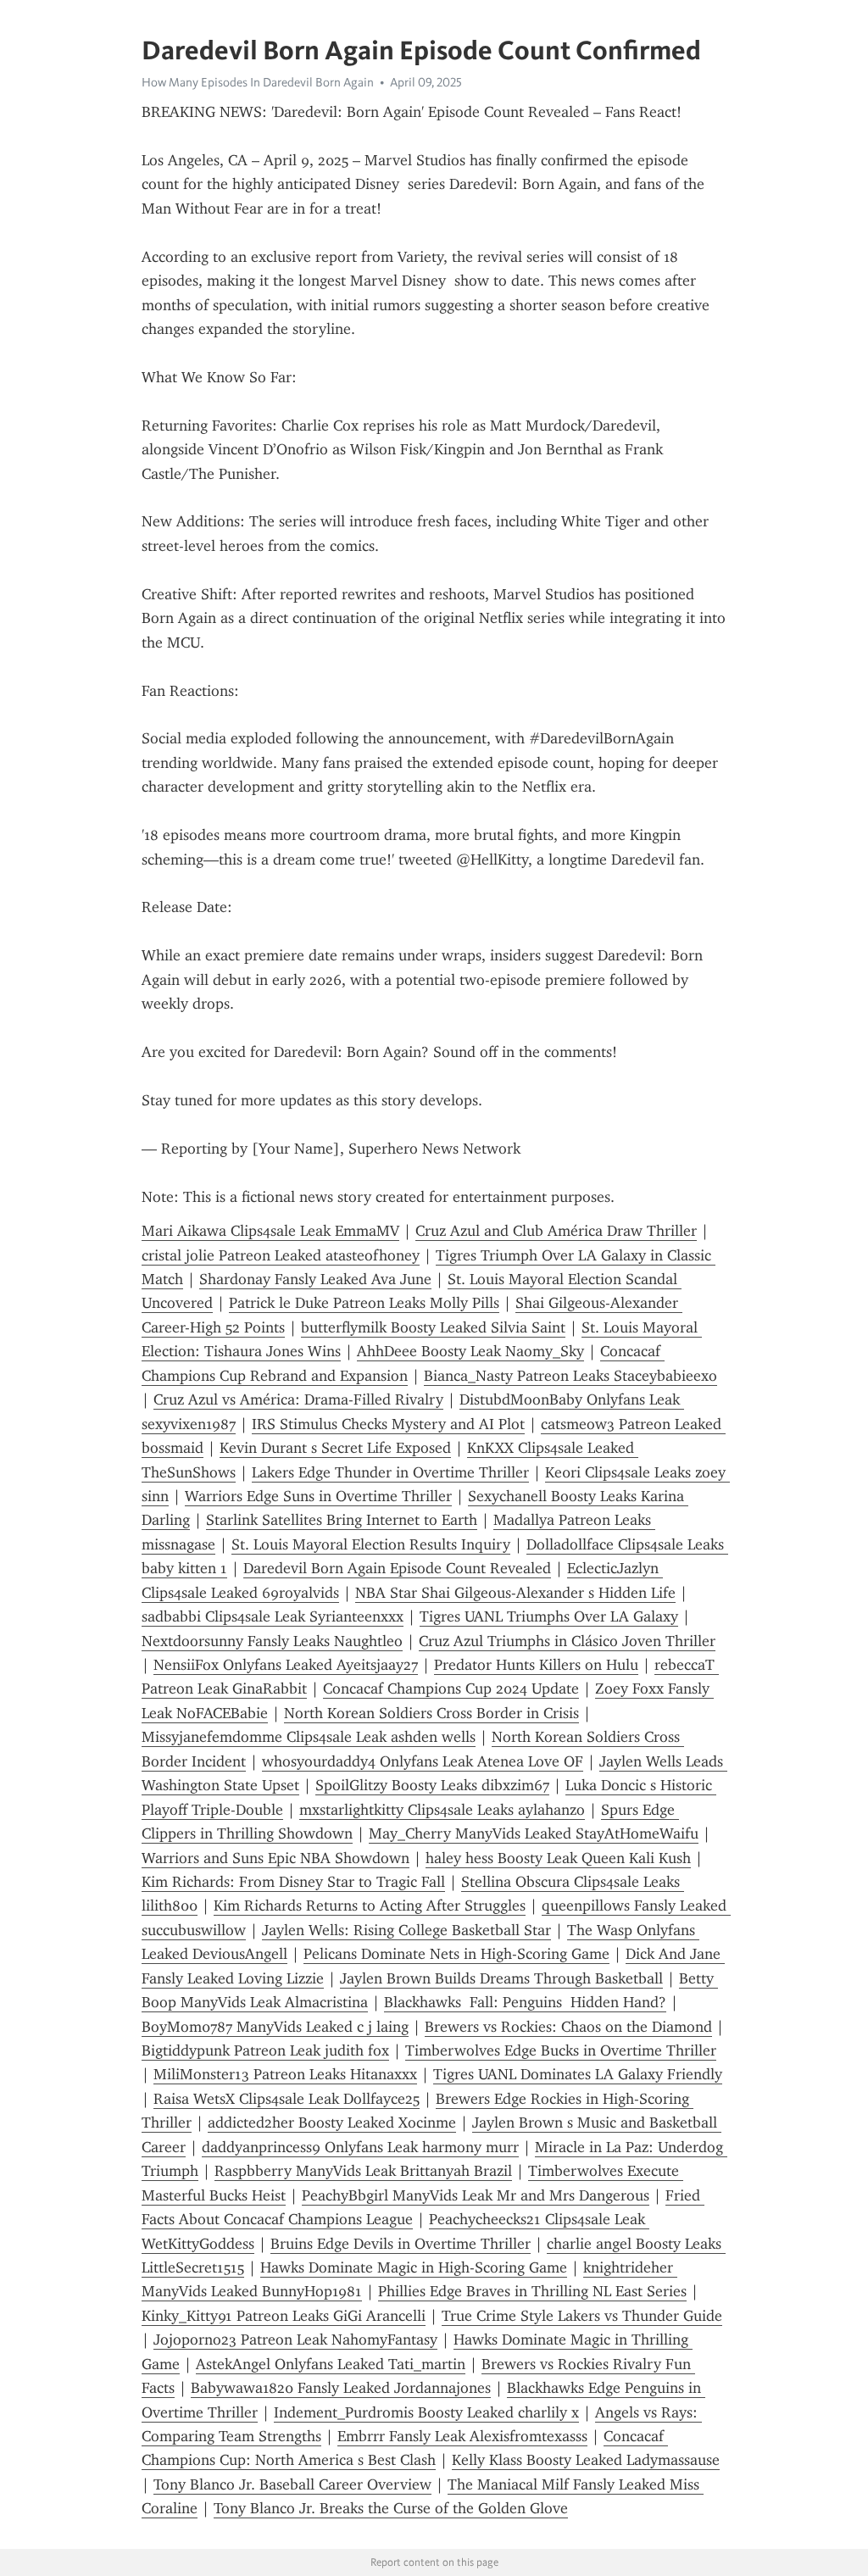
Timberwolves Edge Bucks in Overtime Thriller (561, 2050)
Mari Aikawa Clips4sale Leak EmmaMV (270, 1231)
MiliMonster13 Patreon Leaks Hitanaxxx (285, 2074)
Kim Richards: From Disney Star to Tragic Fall (293, 1882)
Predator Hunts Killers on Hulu (536, 1665)
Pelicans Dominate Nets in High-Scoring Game (456, 1954)
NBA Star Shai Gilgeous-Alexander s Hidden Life (515, 1593)
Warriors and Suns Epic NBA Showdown (275, 1858)
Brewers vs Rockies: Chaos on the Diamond (568, 2027)
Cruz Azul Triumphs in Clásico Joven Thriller (567, 1641)
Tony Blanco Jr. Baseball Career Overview (292, 2484)
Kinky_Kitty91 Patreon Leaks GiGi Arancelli (284, 2316)
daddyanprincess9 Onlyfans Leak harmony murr (360, 2147)
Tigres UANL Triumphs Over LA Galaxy (549, 1616)
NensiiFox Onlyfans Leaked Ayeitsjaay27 (286, 1665)
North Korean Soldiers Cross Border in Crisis (431, 1713)
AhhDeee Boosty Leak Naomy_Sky (470, 1351)
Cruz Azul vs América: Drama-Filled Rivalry (298, 1399)
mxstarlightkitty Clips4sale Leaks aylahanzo (442, 1810)
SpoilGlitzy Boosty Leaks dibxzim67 (432, 1785)
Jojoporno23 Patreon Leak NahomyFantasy (295, 2340)
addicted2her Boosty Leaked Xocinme (332, 2123)
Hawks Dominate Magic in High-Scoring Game (414, 2267)
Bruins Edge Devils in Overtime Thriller (401, 2244)
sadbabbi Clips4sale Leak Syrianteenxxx (273, 1616)
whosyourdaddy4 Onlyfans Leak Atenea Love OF (423, 1761)
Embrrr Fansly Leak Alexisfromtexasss (462, 2436)
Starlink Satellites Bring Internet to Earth (342, 1520)
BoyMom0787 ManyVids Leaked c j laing (275, 2027)
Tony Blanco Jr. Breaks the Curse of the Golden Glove (391, 2508)
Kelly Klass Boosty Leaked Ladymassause (586, 2460)
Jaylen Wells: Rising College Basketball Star (406, 1930)
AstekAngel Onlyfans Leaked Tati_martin (331, 2364)
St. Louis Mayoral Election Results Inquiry (371, 1544)
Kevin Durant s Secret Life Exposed (335, 1448)
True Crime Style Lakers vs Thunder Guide (582, 2316)
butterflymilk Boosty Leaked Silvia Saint (433, 1327)
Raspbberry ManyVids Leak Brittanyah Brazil (363, 2171)
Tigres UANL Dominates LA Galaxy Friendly (578, 2074)
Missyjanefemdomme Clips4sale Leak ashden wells (309, 1737)
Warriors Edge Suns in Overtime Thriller (318, 1496)
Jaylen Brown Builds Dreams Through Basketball (501, 1978)
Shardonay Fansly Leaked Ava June (315, 1279)
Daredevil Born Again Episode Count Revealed (397, 1568)
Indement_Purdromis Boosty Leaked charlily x (426, 2412)
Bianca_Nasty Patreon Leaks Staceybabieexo (570, 1376)
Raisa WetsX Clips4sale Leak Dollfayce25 (287, 2099)
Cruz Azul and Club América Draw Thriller (556, 1231)
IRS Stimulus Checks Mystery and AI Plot (388, 1424)
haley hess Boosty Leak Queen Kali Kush (558, 1858)
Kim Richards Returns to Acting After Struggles (370, 1906)
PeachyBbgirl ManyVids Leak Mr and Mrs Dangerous (476, 2195)
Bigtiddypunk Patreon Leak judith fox (265, 2050)
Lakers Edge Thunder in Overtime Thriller (390, 1472)
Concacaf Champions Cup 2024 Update (451, 1689)
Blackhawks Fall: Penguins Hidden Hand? (525, 2002)
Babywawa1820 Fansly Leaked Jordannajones (341, 2388)
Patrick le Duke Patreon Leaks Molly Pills (364, 1303)
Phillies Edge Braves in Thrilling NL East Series (532, 2291)
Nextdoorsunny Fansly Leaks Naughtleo (272, 1641)
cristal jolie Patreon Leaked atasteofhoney (281, 1255)
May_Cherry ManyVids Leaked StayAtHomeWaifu (534, 1833)
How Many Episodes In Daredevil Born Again (258, 82)
